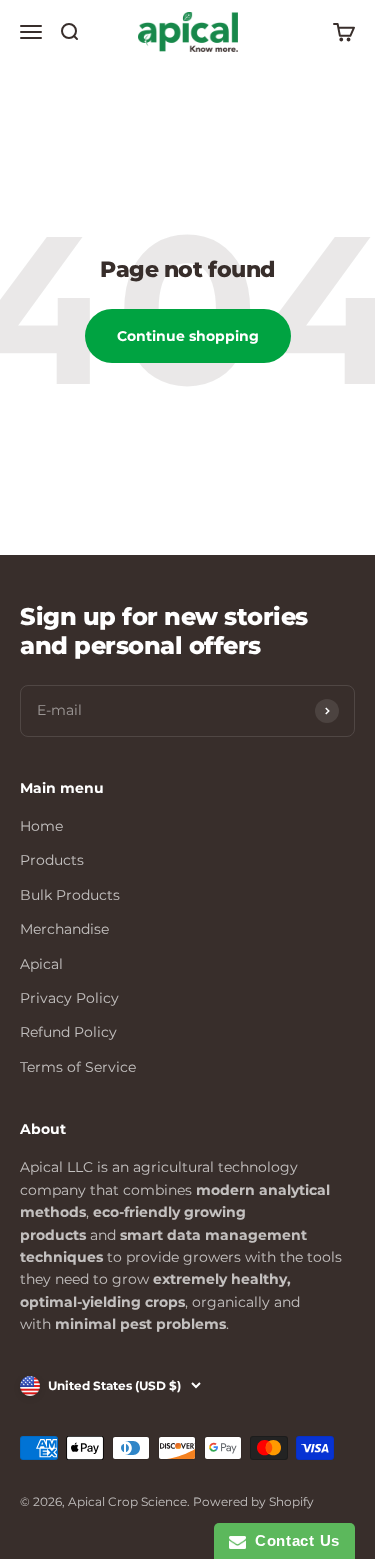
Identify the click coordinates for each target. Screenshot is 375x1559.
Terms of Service (78, 1067)
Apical (41, 964)
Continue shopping (188, 336)
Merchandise (64, 929)
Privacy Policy (69, 998)
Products (52, 860)
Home (41, 826)
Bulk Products (70, 895)
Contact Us (293, 1540)
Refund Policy (68, 1032)
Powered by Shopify (253, 1501)
